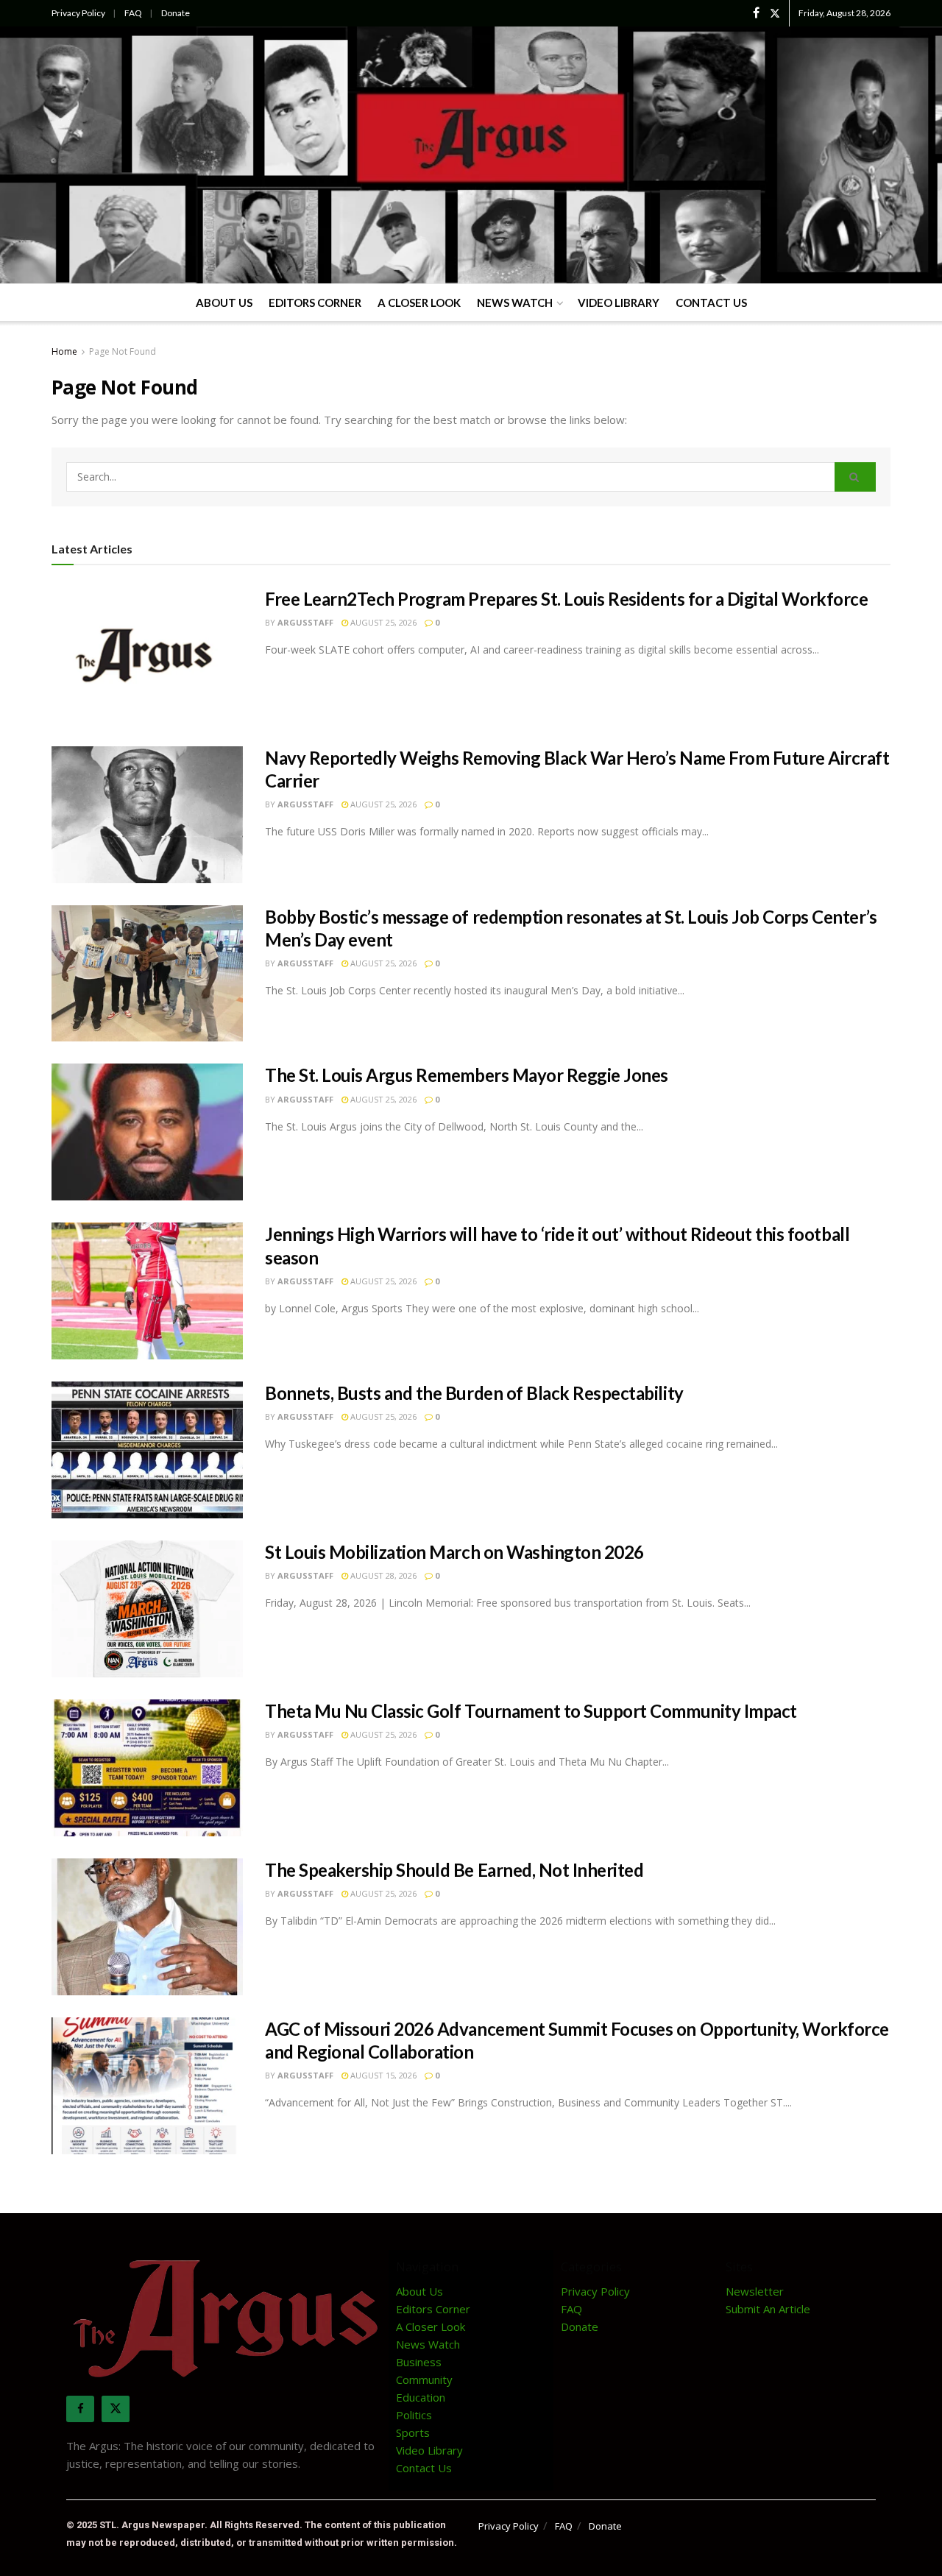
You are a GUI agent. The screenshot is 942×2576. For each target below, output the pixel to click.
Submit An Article (768, 2309)
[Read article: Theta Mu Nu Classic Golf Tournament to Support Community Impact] (147, 1768)
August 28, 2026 (382, 1575)
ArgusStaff (305, 622)
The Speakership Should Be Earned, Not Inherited (454, 1870)
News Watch (515, 302)
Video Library (619, 302)
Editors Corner (315, 302)
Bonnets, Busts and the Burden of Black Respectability (474, 1393)
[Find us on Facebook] (756, 13)
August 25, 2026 (382, 622)
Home (64, 351)
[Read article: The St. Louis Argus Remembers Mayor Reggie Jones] (147, 1132)
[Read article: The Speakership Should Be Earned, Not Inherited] (147, 1927)
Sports (413, 2432)
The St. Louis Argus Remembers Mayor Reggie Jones (467, 1075)
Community (424, 2379)
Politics (414, 2415)
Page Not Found (123, 351)
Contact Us (711, 302)
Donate (176, 13)
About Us (224, 302)
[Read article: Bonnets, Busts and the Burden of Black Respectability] (147, 1450)
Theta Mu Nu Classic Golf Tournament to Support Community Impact (531, 1711)
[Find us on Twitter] (775, 13)
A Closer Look (419, 302)
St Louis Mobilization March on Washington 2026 (454, 1552)
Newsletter (755, 2291)
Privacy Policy (78, 13)
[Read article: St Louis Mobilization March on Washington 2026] (147, 1609)
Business (419, 2362)
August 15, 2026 (382, 2075)
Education (421, 2397)
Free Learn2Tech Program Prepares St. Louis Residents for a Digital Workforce (567, 599)
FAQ (133, 13)
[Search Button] (855, 477)
